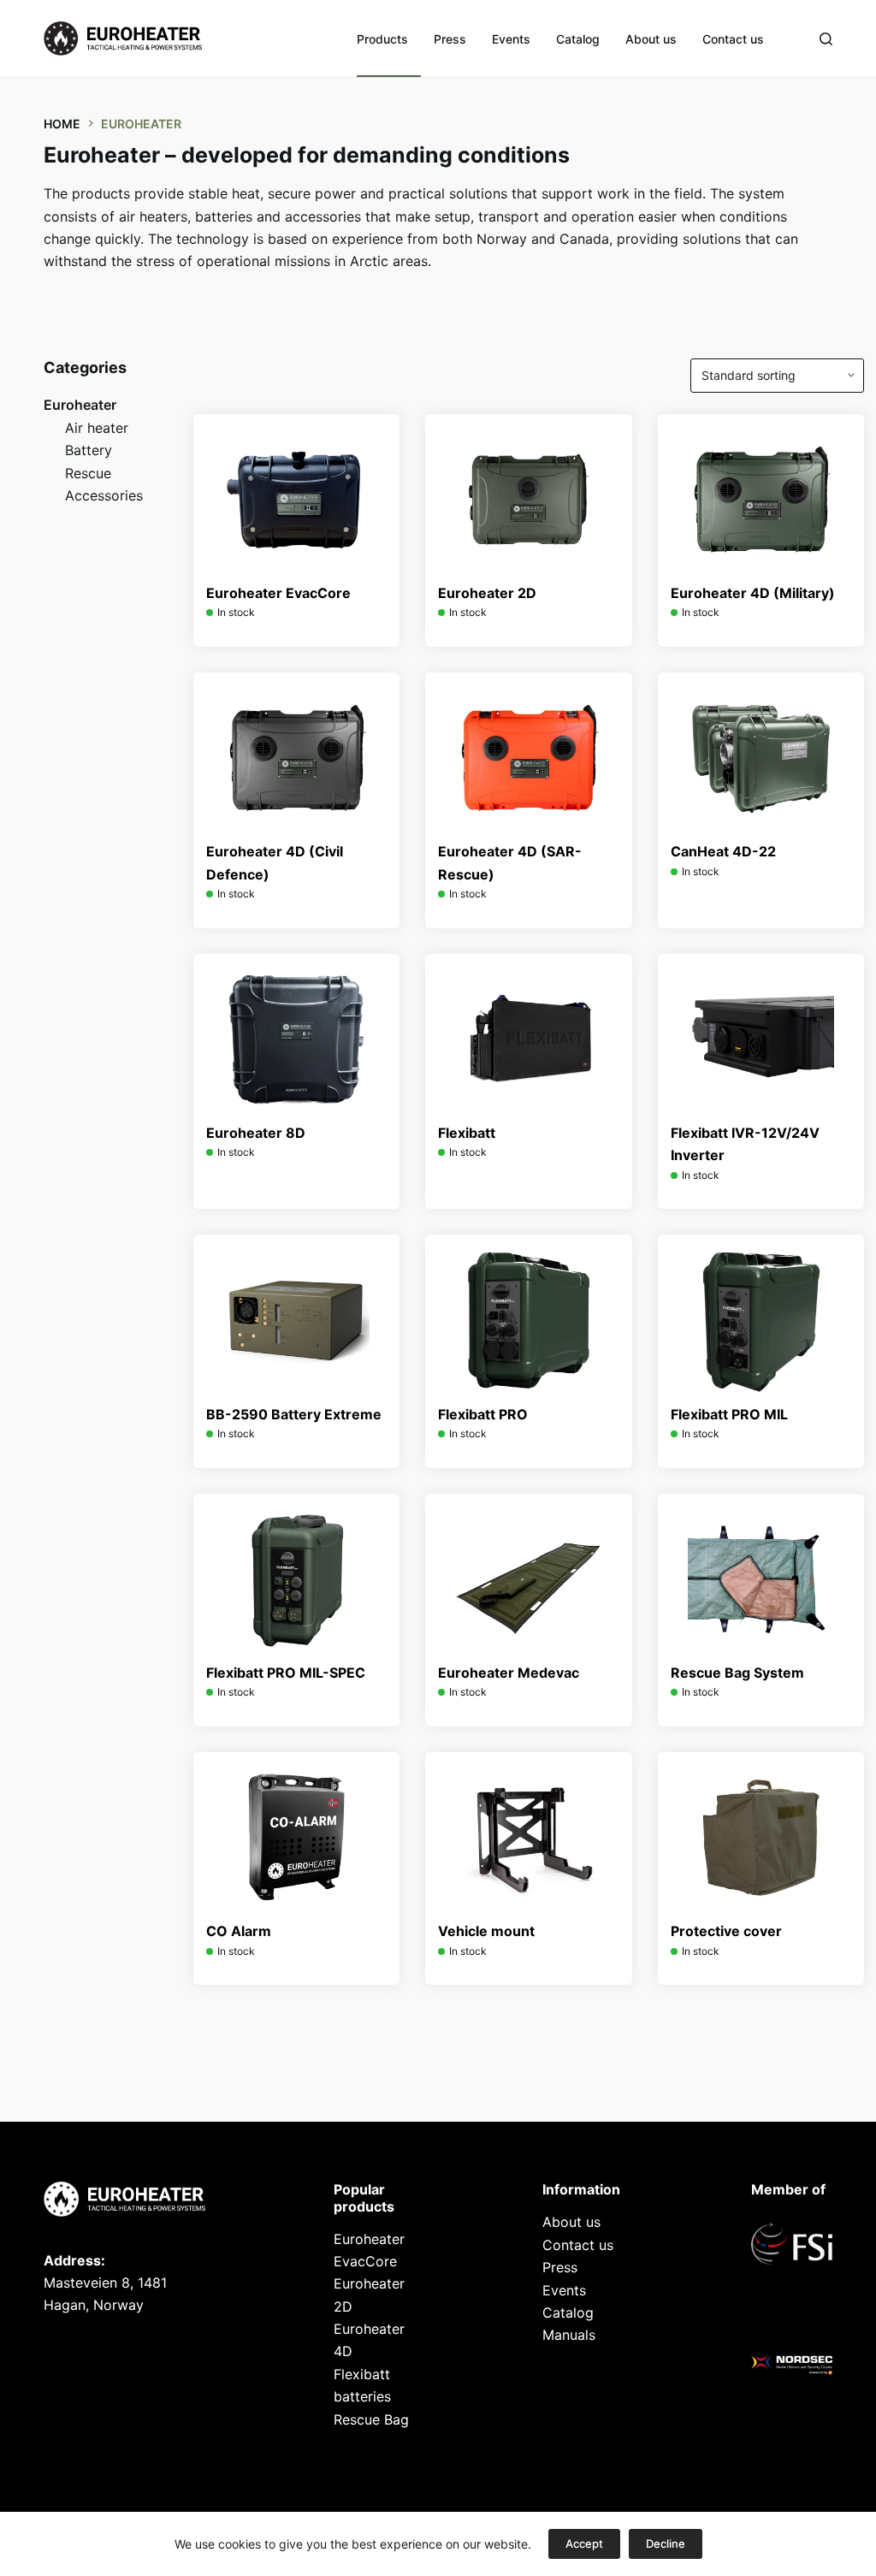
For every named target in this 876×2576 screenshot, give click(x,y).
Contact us (578, 2245)
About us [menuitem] (651, 39)
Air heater (97, 428)
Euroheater (80, 405)
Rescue (88, 473)
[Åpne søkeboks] (826, 39)
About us (571, 2222)
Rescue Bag (371, 2419)
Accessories (104, 495)
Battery (89, 450)
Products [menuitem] (382, 39)
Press (560, 2267)
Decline (666, 2543)
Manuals (569, 2335)
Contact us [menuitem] (733, 39)
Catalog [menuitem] (578, 39)
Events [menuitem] (511, 39)
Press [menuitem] (450, 39)
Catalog (568, 2312)
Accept (584, 2543)
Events (564, 2290)
